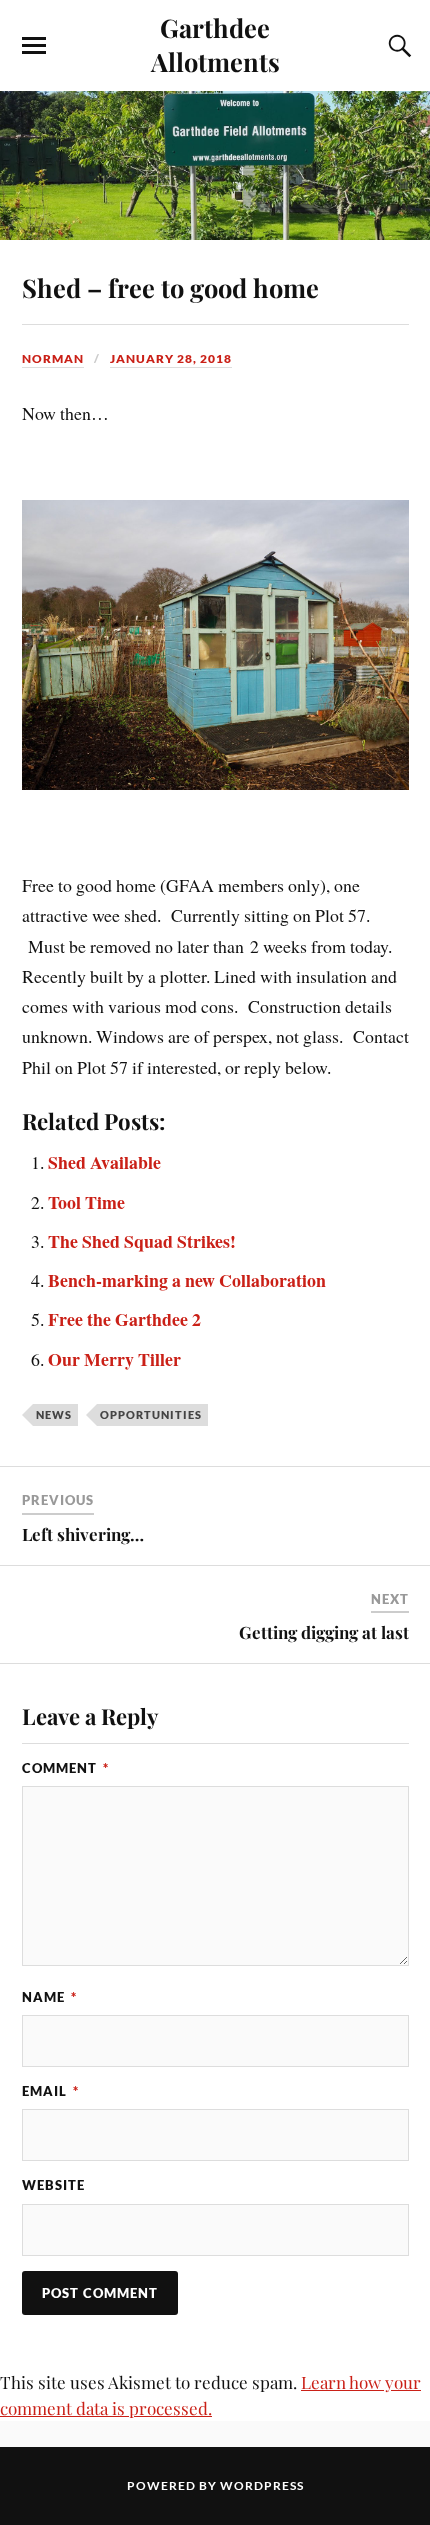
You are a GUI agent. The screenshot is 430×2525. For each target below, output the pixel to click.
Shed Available (104, 1162)
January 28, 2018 (171, 358)
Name (49, 1997)
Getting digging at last (324, 1632)
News (54, 1414)
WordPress (262, 2485)
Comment (65, 1768)
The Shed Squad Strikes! (142, 1241)
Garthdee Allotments (215, 44)
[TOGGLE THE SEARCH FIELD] (397, 46)
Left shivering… (83, 1534)
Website (53, 2185)
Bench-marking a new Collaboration (187, 1280)
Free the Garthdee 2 (124, 1319)
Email (50, 2091)
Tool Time (86, 1202)
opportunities (151, 1414)
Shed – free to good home (170, 287)
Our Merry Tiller (114, 1359)
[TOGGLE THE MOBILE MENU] (34, 46)
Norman (53, 358)
